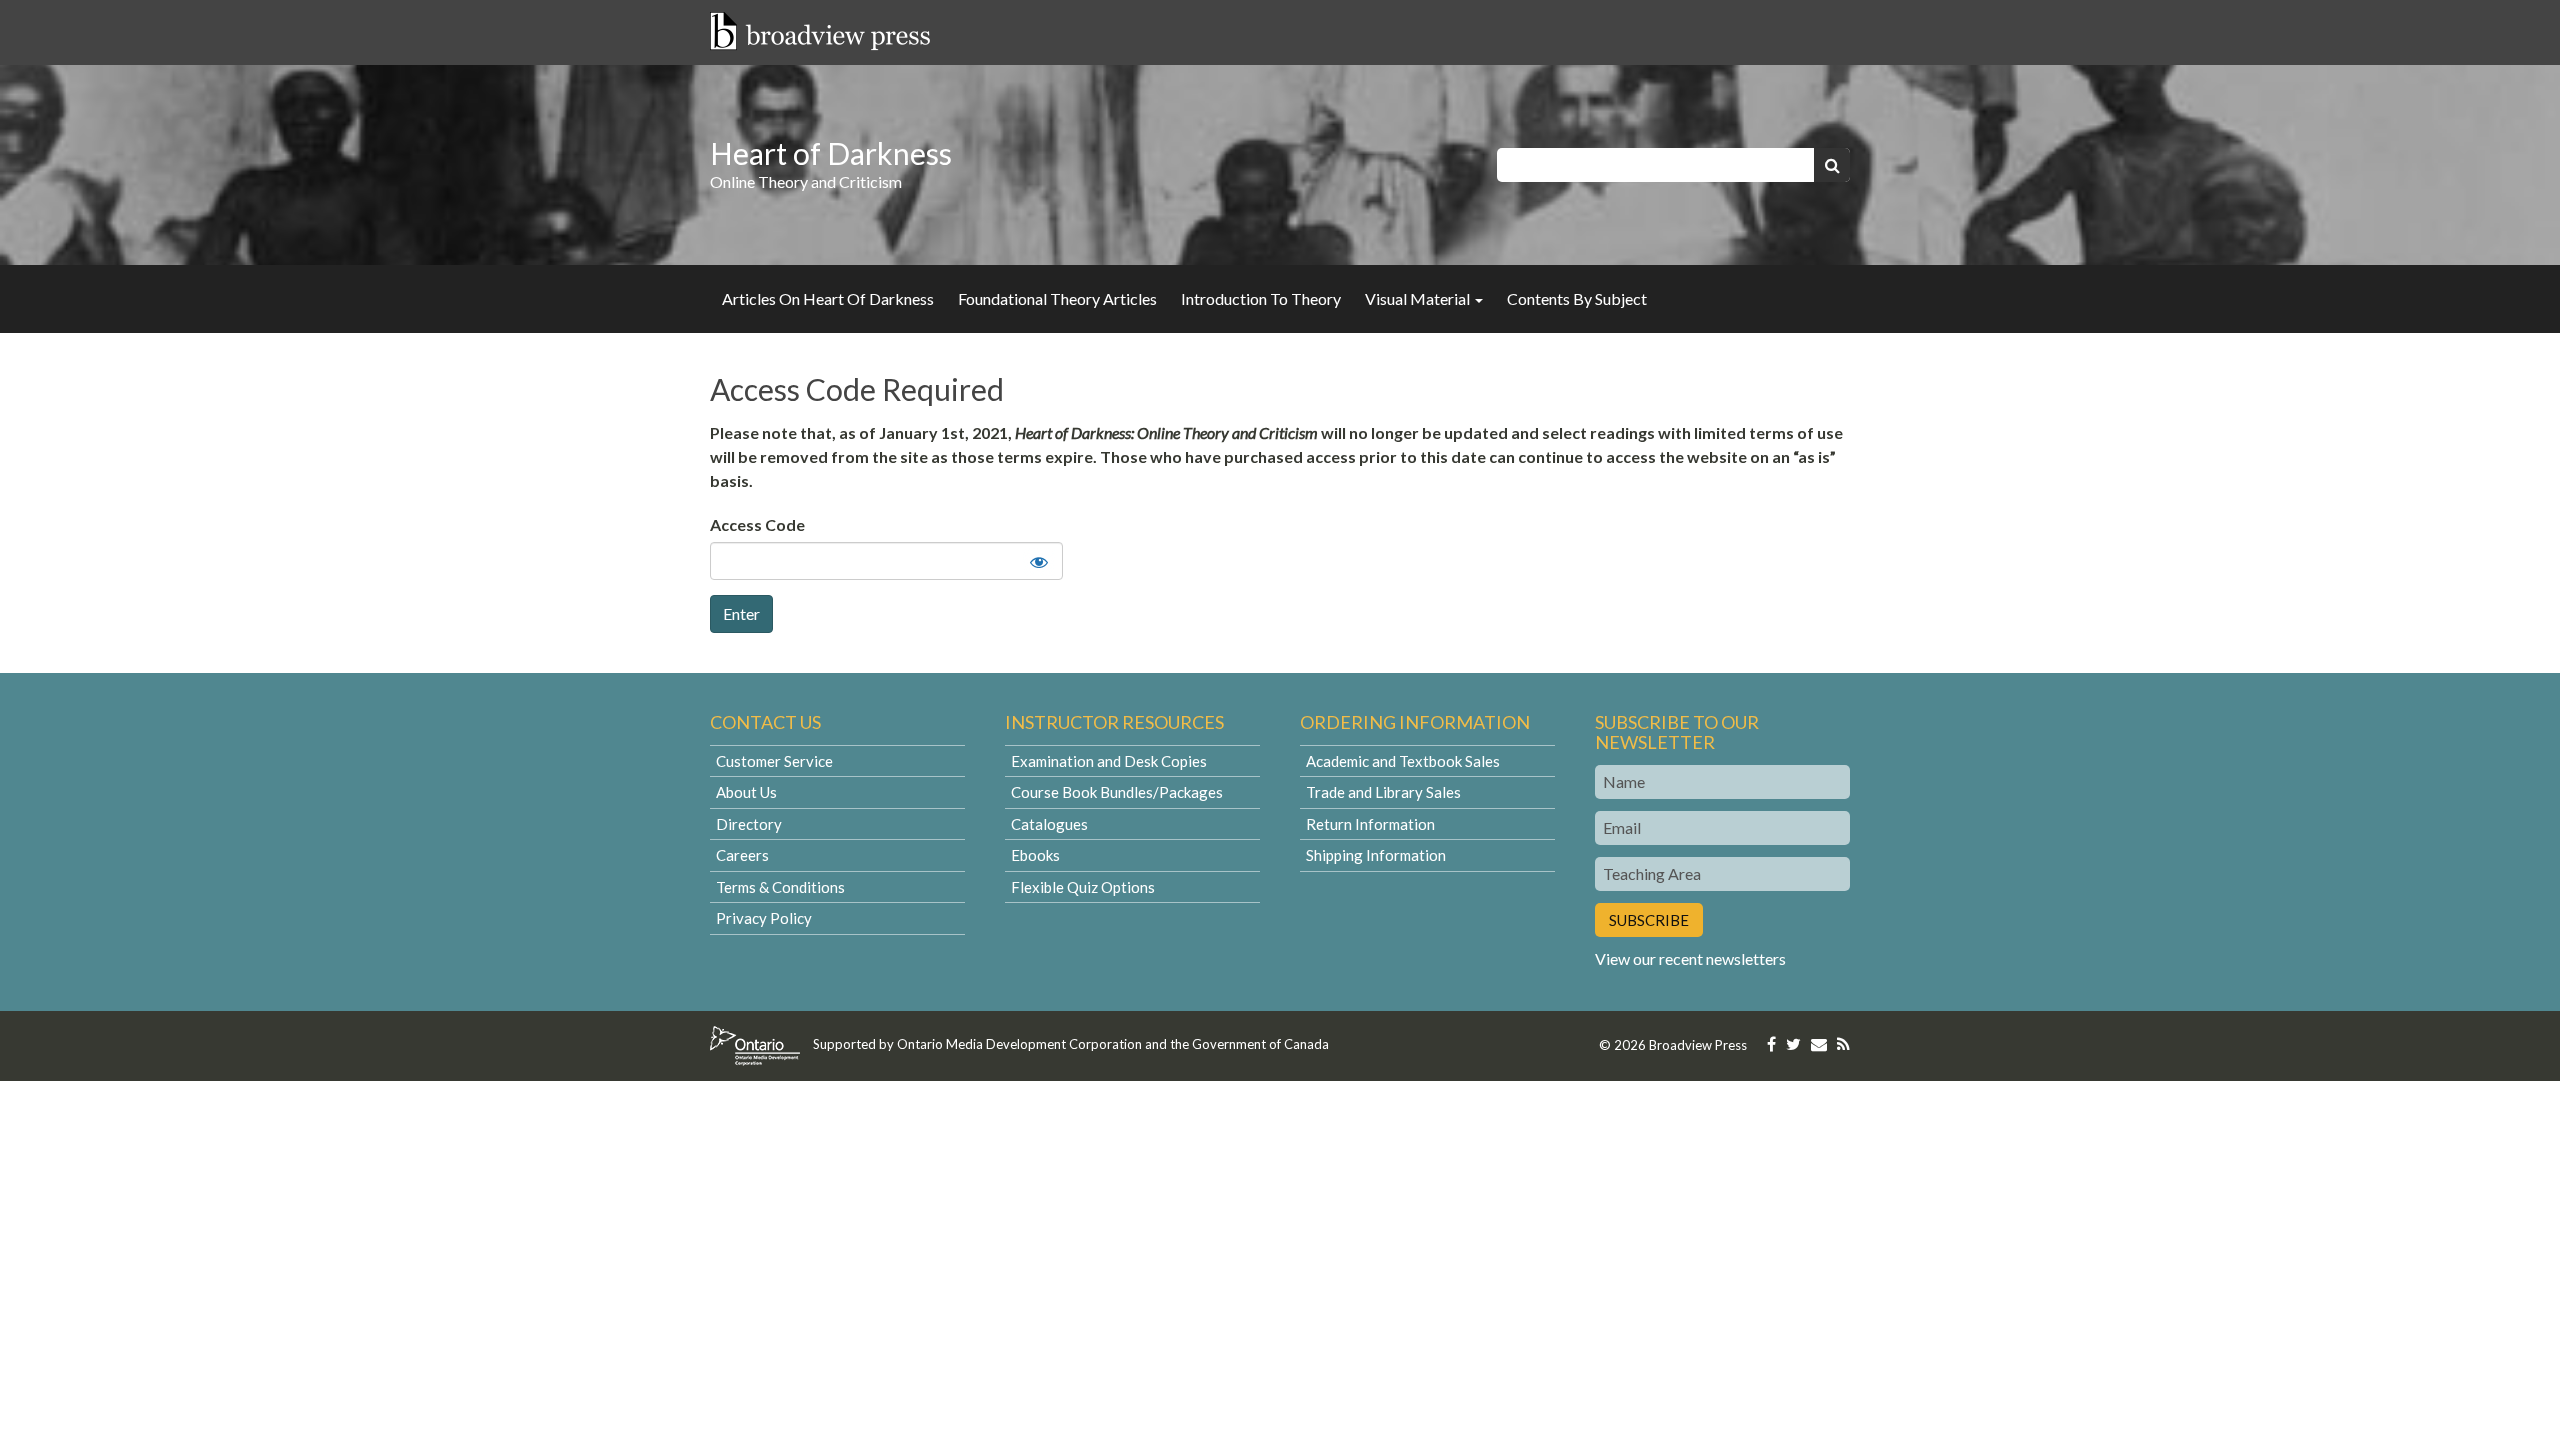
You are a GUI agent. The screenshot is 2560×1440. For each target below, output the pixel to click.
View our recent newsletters (1690, 958)
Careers (742, 855)
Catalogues (1049, 824)
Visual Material (1419, 298)
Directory (749, 824)
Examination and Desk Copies (1109, 761)
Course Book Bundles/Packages (1117, 792)
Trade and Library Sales (1383, 792)
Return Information (1370, 824)
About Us (746, 792)
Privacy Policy (764, 918)
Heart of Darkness (831, 153)
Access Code (757, 524)
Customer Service (774, 761)
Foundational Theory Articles (1057, 298)
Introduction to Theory (1261, 298)
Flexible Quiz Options (1083, 887)
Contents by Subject (1577, 298)
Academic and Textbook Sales (1403, 761)
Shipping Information (1376, 855)
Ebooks (1035, 855)
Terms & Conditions (780, 887)
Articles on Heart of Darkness (828, 298)
